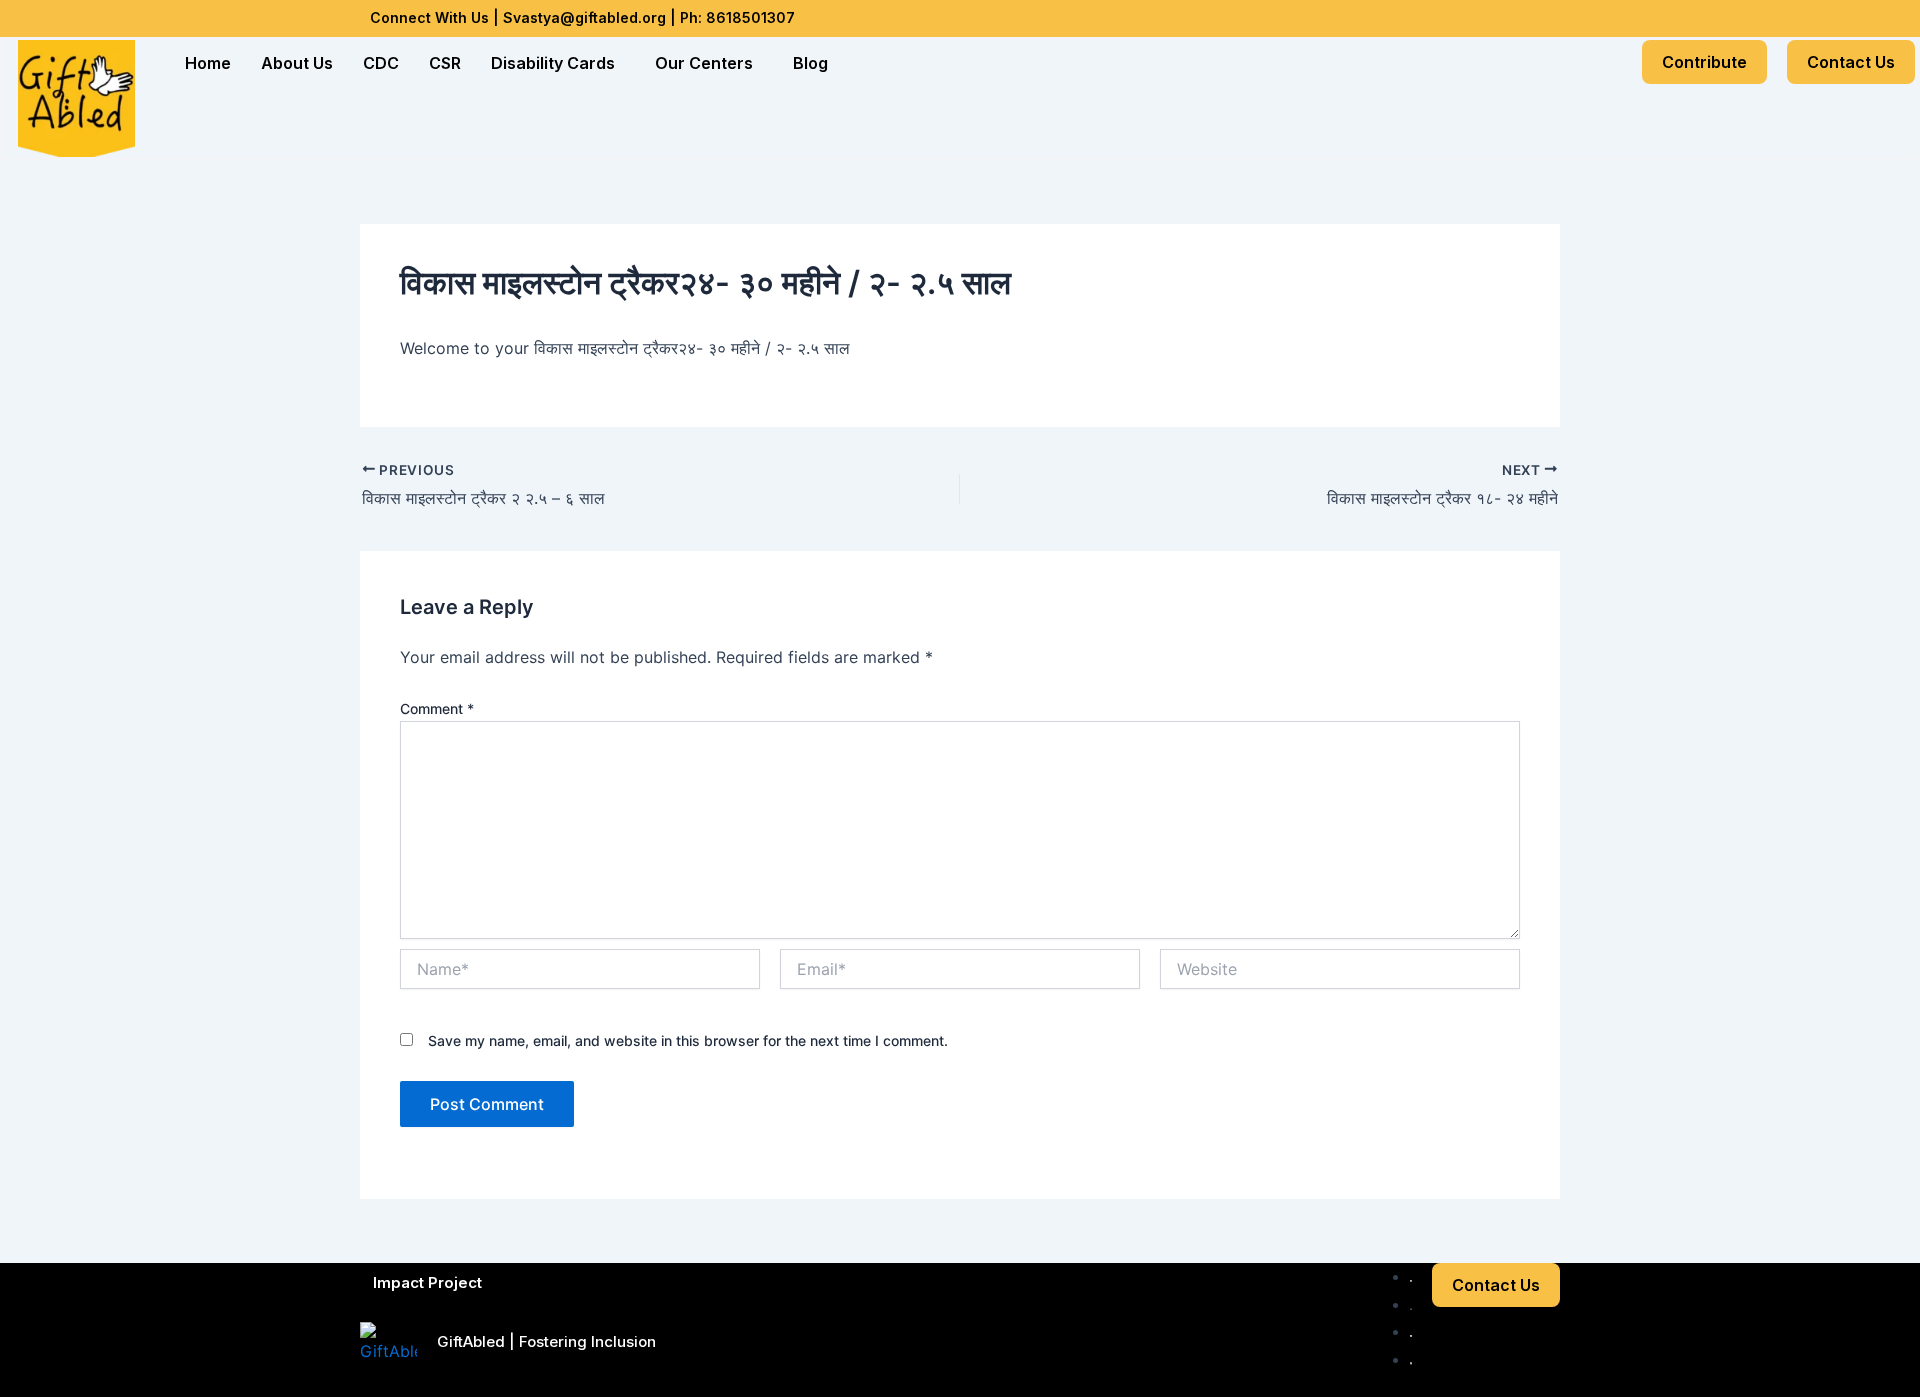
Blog (810, 63)
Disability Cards (553, 63)
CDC (381, 63)
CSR (445, 63)
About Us (297, 63)
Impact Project (427, 1282)
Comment (437, 708)
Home (208, 63)
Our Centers (704, 63)
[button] (558, 63)
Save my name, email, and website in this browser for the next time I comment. (688, 1040)
